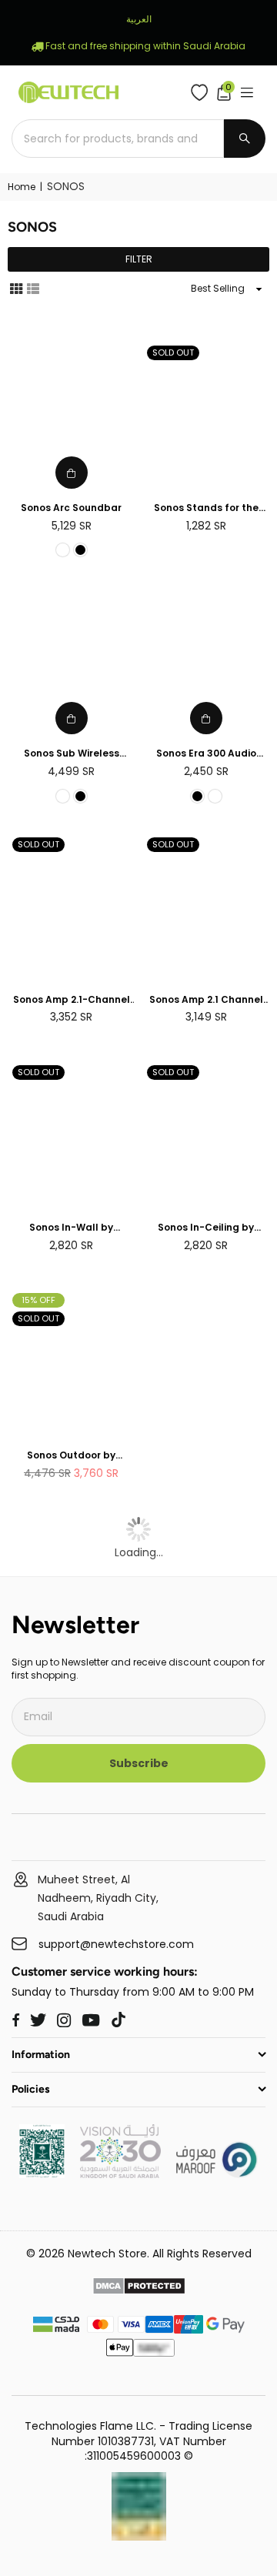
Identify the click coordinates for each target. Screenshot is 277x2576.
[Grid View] (16, 288)
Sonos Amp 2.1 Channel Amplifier (206, 1000)
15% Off (38, 1300)
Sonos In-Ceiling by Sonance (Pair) (206, 1228)
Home (22, 187)
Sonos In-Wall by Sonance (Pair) (71, 1228)
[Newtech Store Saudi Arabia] (42, 2174)
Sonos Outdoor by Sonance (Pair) (71, 1456)
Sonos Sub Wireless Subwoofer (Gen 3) (72, 754)
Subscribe (139, 1763)
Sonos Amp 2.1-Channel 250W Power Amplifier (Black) (72, 1000)
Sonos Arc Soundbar (71, 508)
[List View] (33, 288)
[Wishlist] (203, 92)
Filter (139, 259)
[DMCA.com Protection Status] (139, 2288)
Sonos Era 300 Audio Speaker (206, 754)
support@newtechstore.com (116, 1945)
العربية (139, 19)
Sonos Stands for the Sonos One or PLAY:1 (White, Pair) (206, 508)
